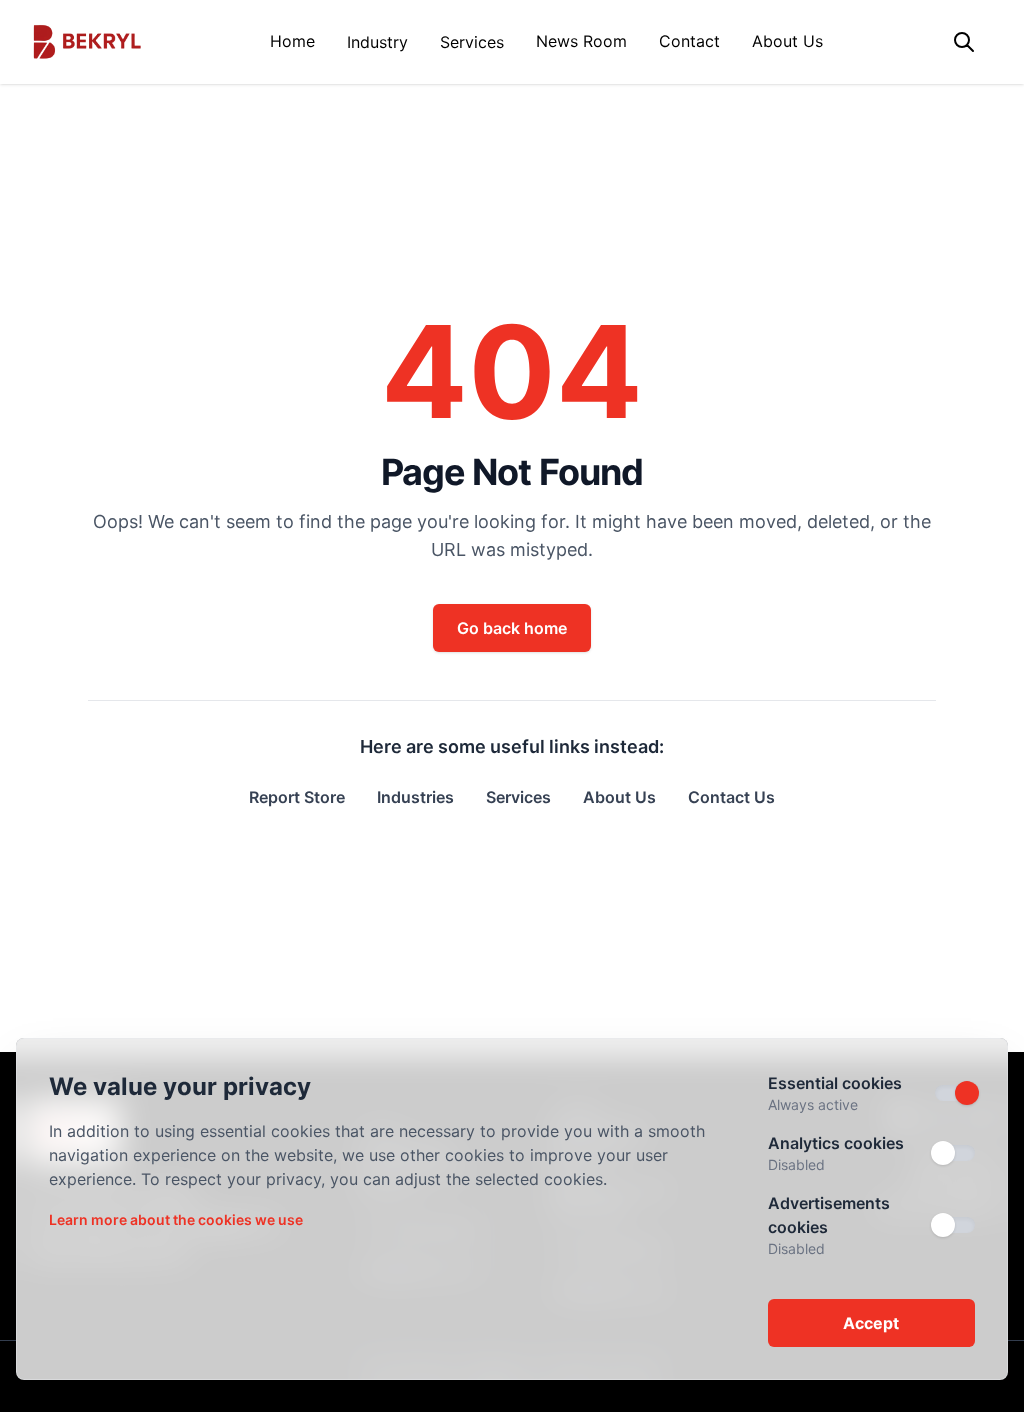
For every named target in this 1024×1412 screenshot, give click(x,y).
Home (292, 41)
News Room (581, 41)
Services (472, 42)
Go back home (512, 628)
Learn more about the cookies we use (176, 1219)
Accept (871, 1323)
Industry (377, 42)
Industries (415, 797)
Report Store (297, 797)
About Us (787, 41)
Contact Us (731, 797)
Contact (689, 41)
